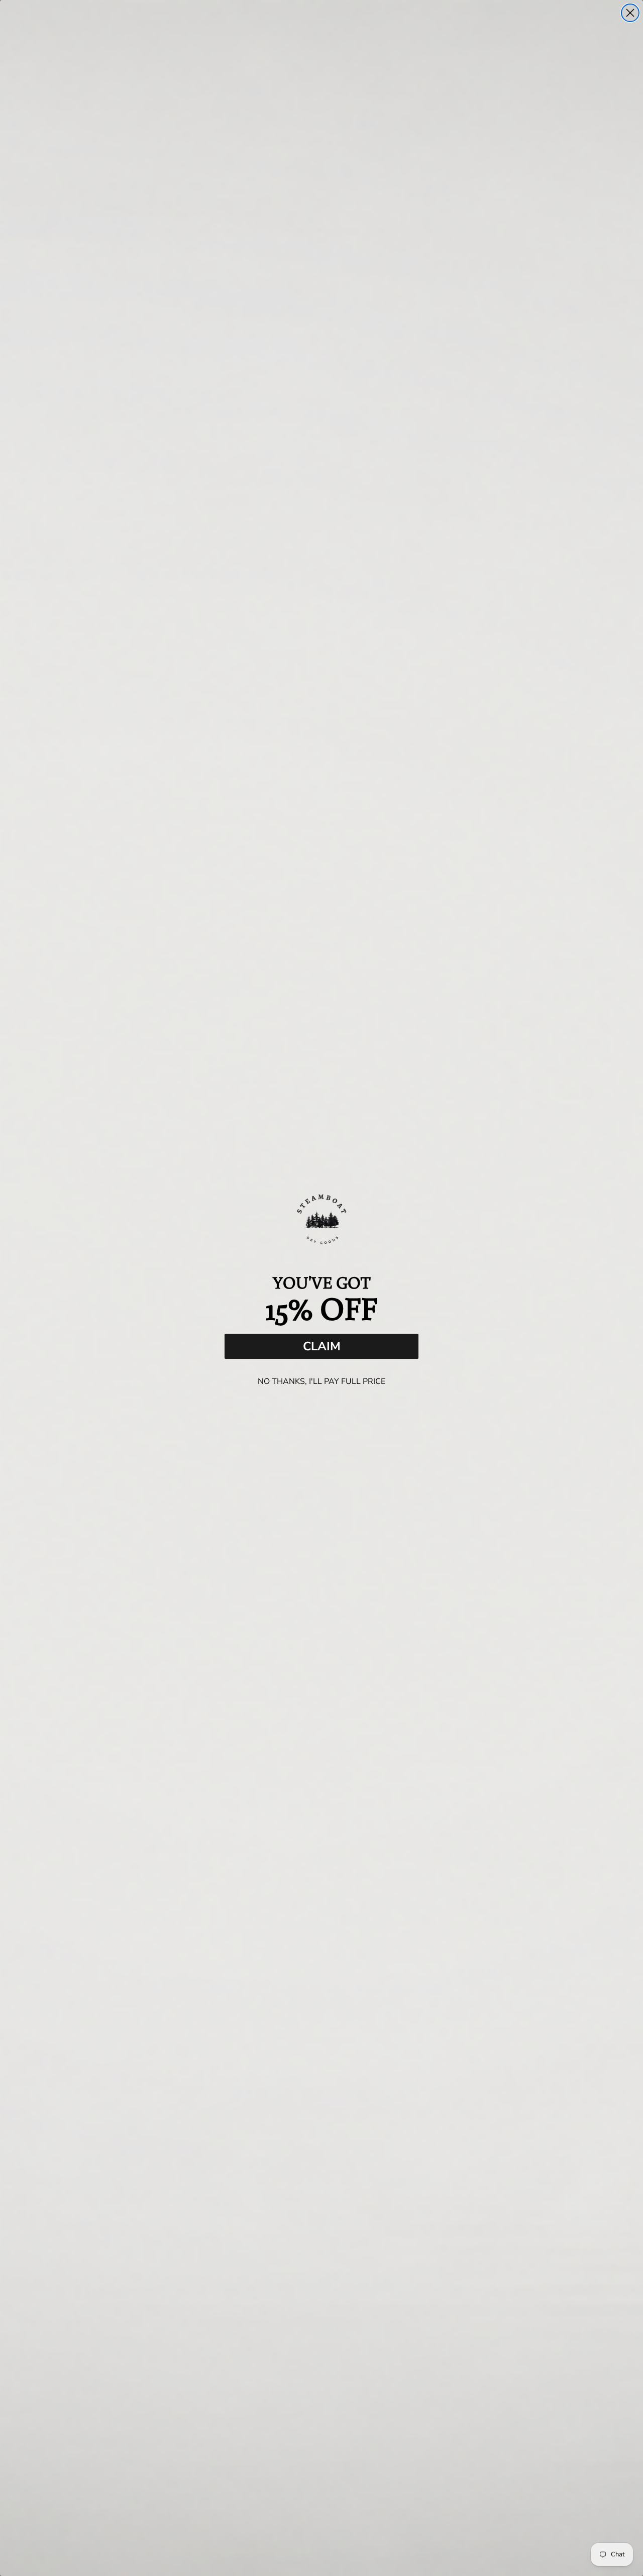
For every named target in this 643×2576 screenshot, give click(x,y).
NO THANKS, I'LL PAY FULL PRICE (321, 1381)
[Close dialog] (630, 13)
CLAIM (322, 1346)
